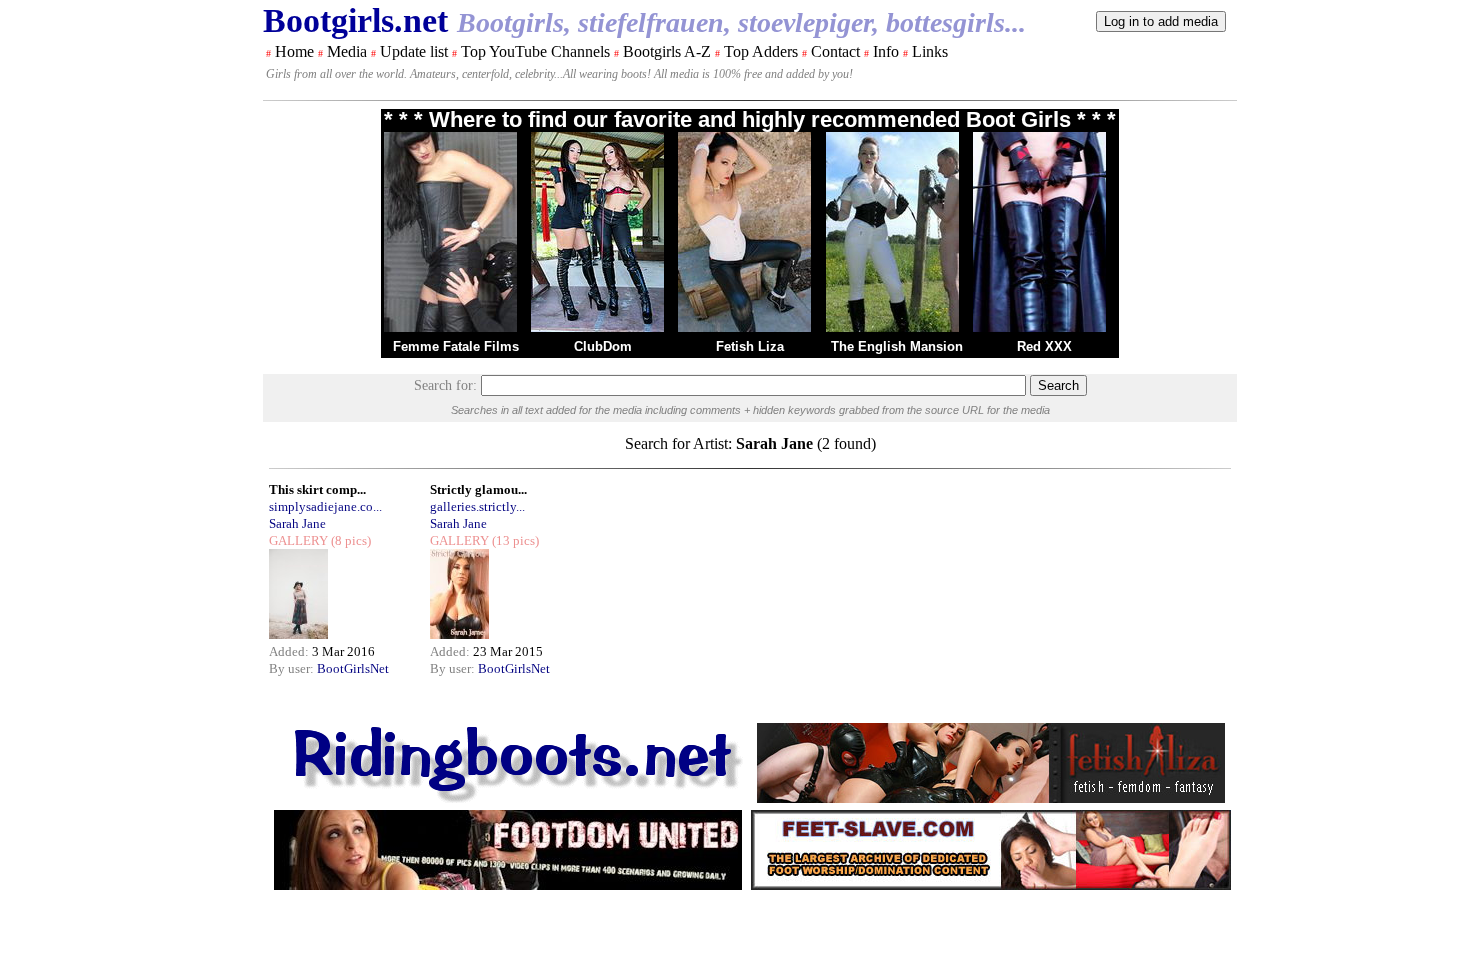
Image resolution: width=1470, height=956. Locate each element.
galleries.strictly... (477, 506)
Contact (835, 51)
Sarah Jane (297, 523)
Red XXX (1044, 346)
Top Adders (761, 51)
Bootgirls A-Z (667, 51)
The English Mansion (897, 346)
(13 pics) (514, 540)
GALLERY (298, 540)
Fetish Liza (750, 346)
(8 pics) (349, 540)
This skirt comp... (317, 489)
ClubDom (603, 346)
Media (347, 51)
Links (930, 51)
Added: (290, 651)
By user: (293, 668)
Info (886, 51)
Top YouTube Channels (535, 51)
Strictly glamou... (478, 489)
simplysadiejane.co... (325, 506)
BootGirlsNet (353, 668)
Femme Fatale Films (456, 346)
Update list (414, 51)
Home (294, 51)
